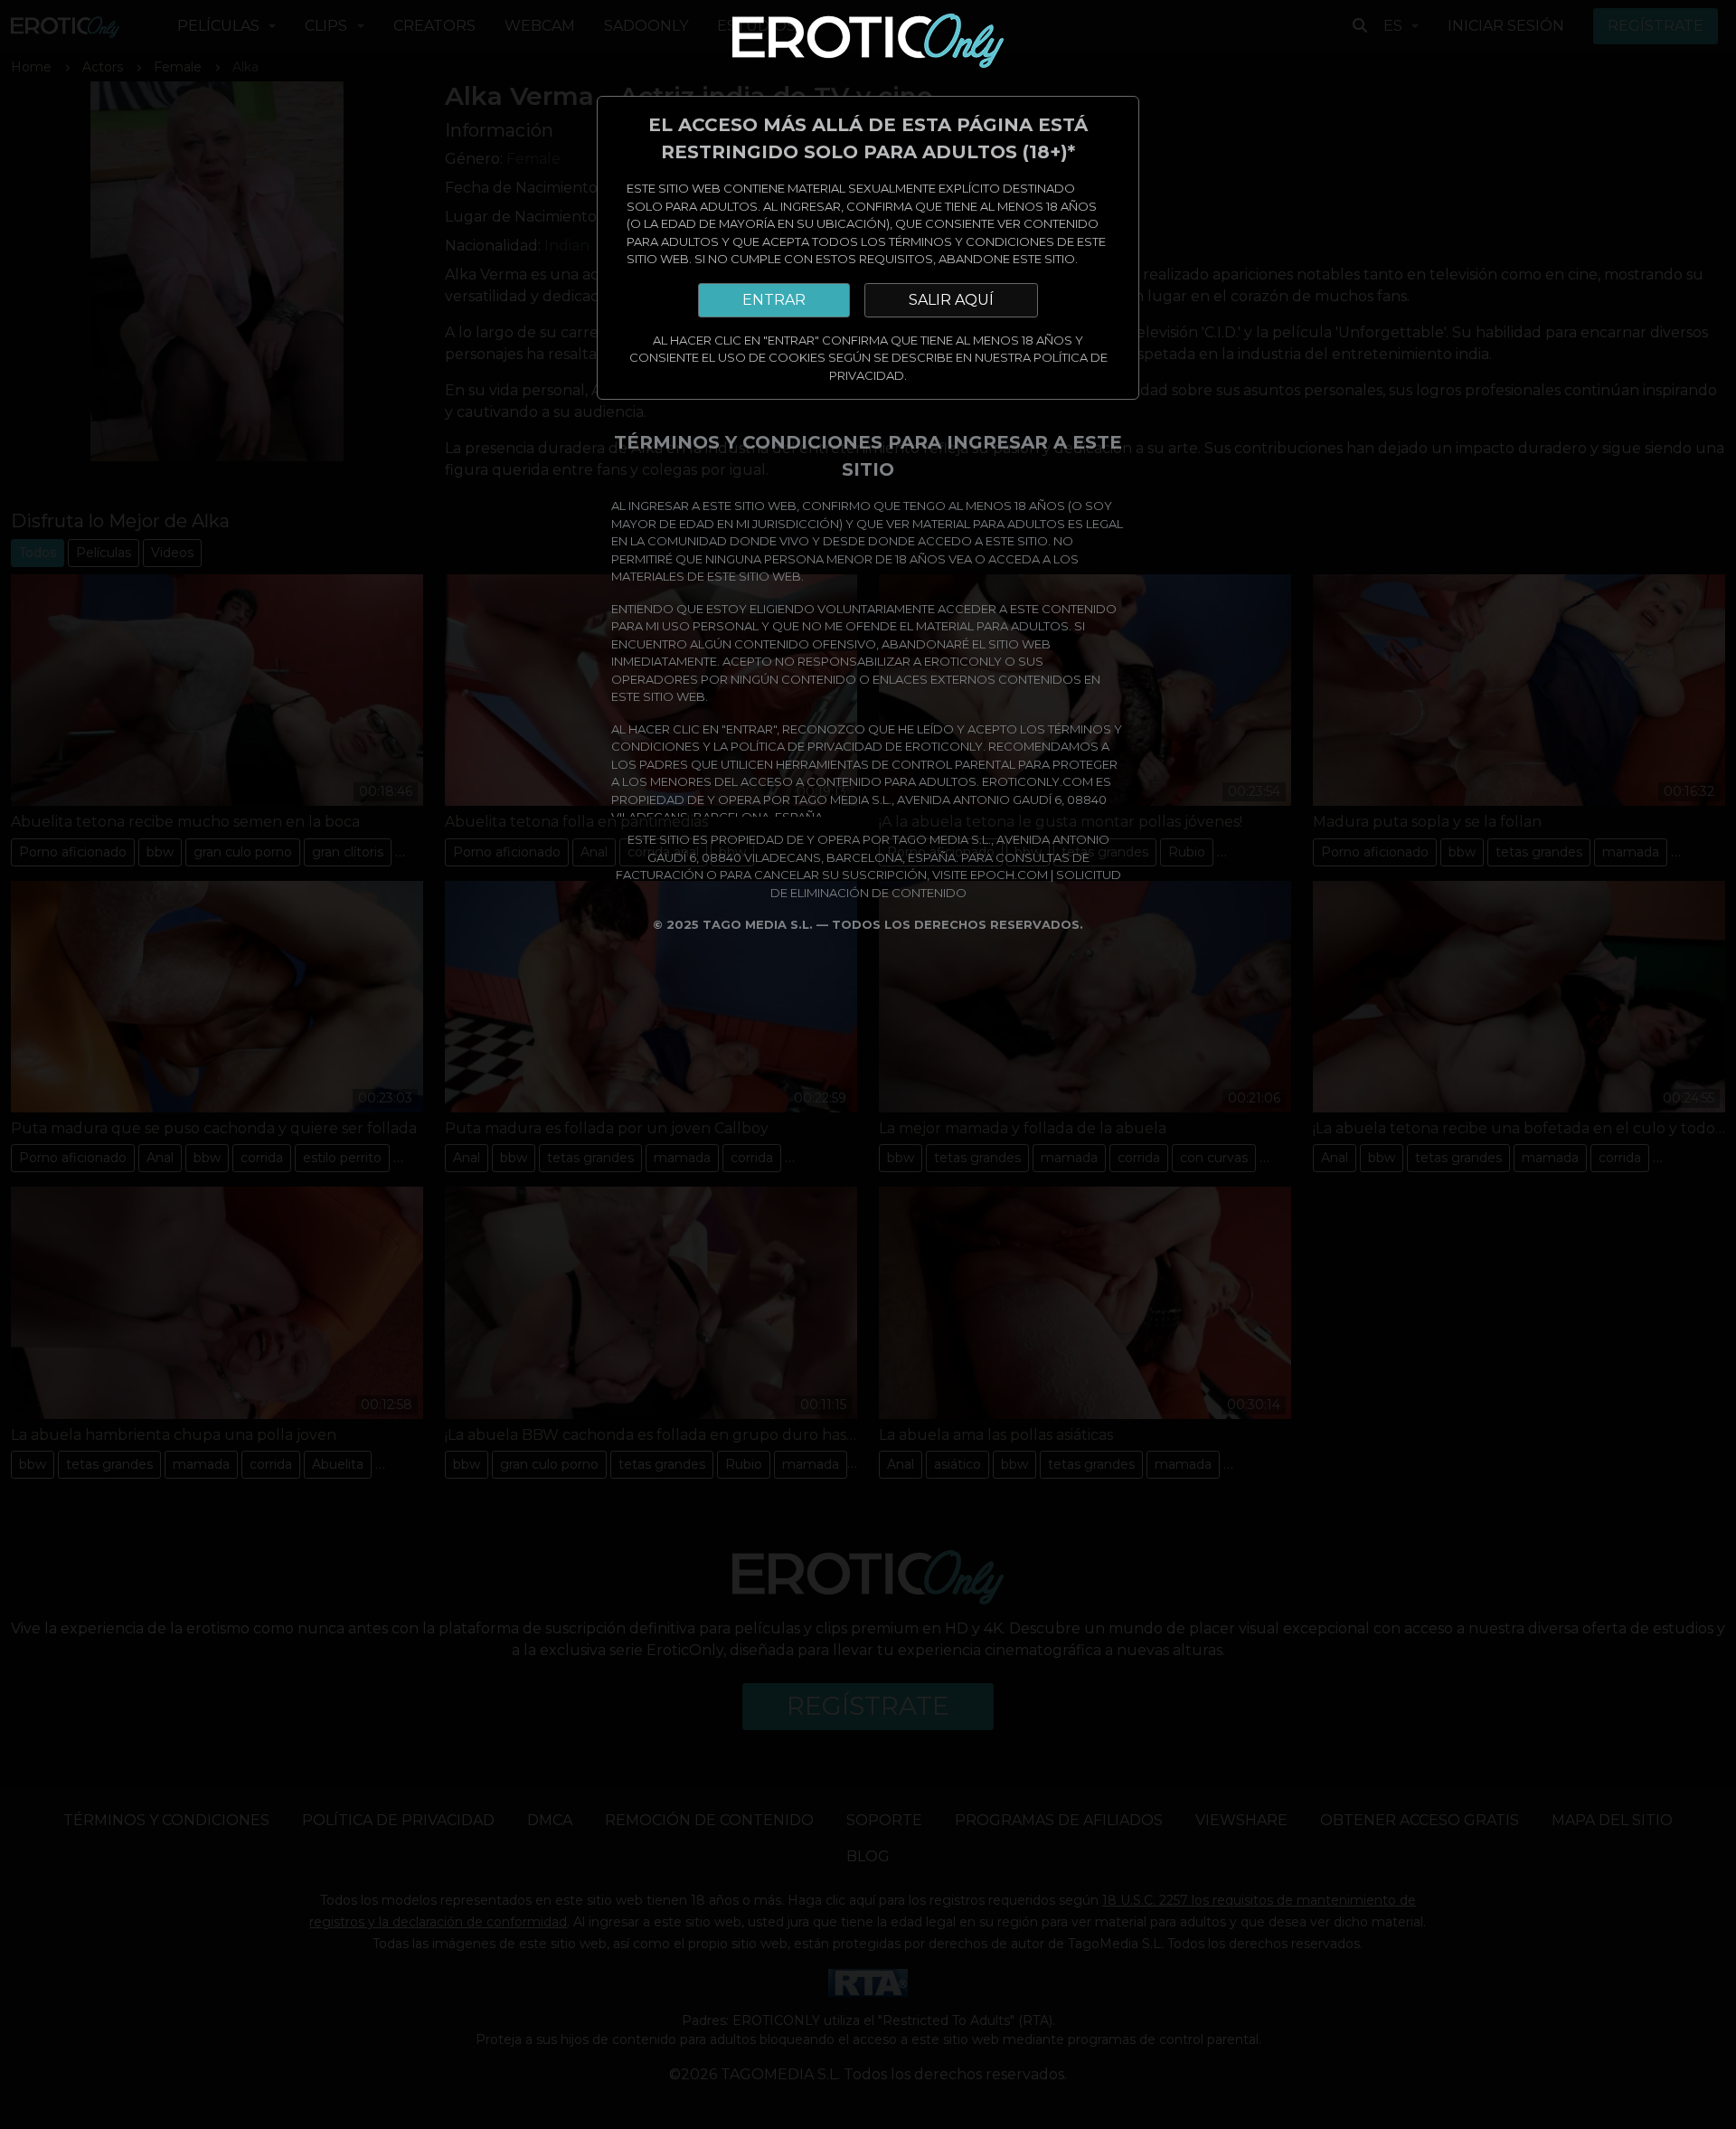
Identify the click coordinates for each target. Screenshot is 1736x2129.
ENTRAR (774, 300)
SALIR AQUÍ (951, 300)
